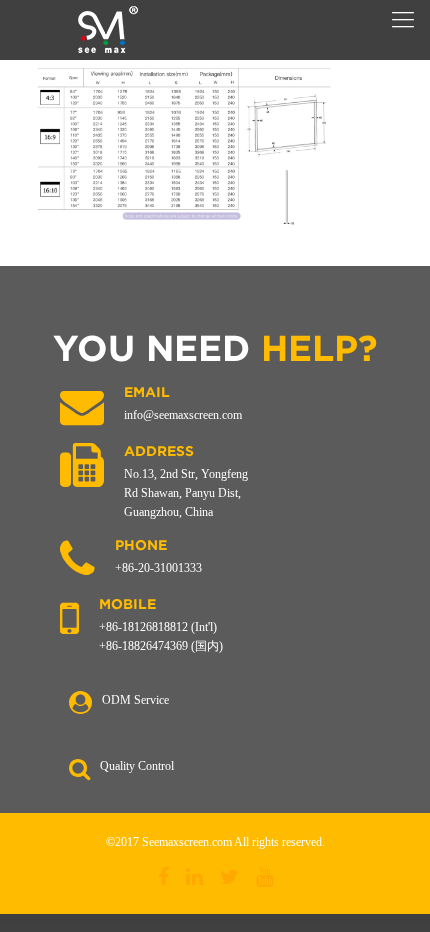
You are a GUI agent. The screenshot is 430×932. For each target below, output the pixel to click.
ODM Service (135, 700)
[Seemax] (107, 30)
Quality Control (137, 766)
